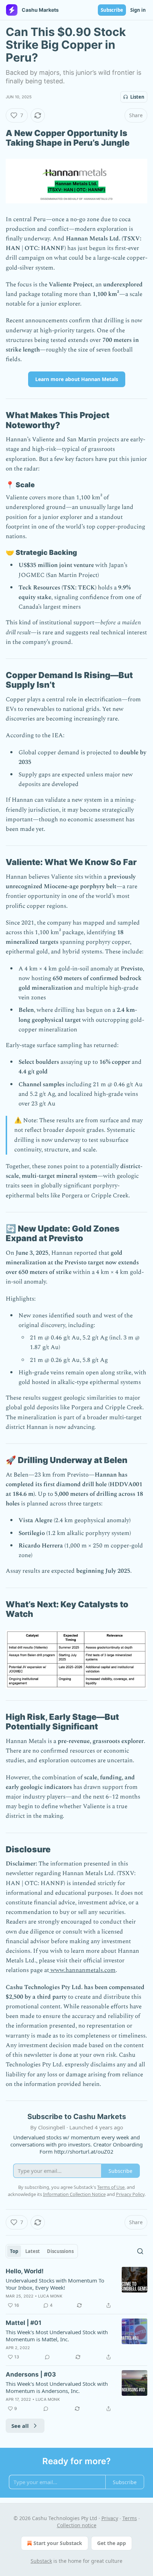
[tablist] (42, 2251)
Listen (137, 97)
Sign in (138, 10)
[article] (76, 2288)
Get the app (112, 2543)
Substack (41, 2561)
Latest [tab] (33, 2251)
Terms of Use (111, 2187)
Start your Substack (58, 2543)
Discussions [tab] (60, 2251)
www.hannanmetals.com (82, 1970)
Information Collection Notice (74, 2194)
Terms (130, 2518)
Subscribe (112, 10)
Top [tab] (14, 2251)
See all (20, 2426)
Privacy (110, 2518)
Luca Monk (50, 2296)
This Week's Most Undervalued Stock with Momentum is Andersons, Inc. (57, 2387)
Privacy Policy (130, 2194)
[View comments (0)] (47, 2357)
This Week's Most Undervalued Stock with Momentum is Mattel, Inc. (57, 2336)
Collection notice (77, 2525)
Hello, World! (25, 2271)
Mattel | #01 (23, 2323)
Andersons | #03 (31, 2374)
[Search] (140, 2251)
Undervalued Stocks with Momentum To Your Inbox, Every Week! (55, 2284)
